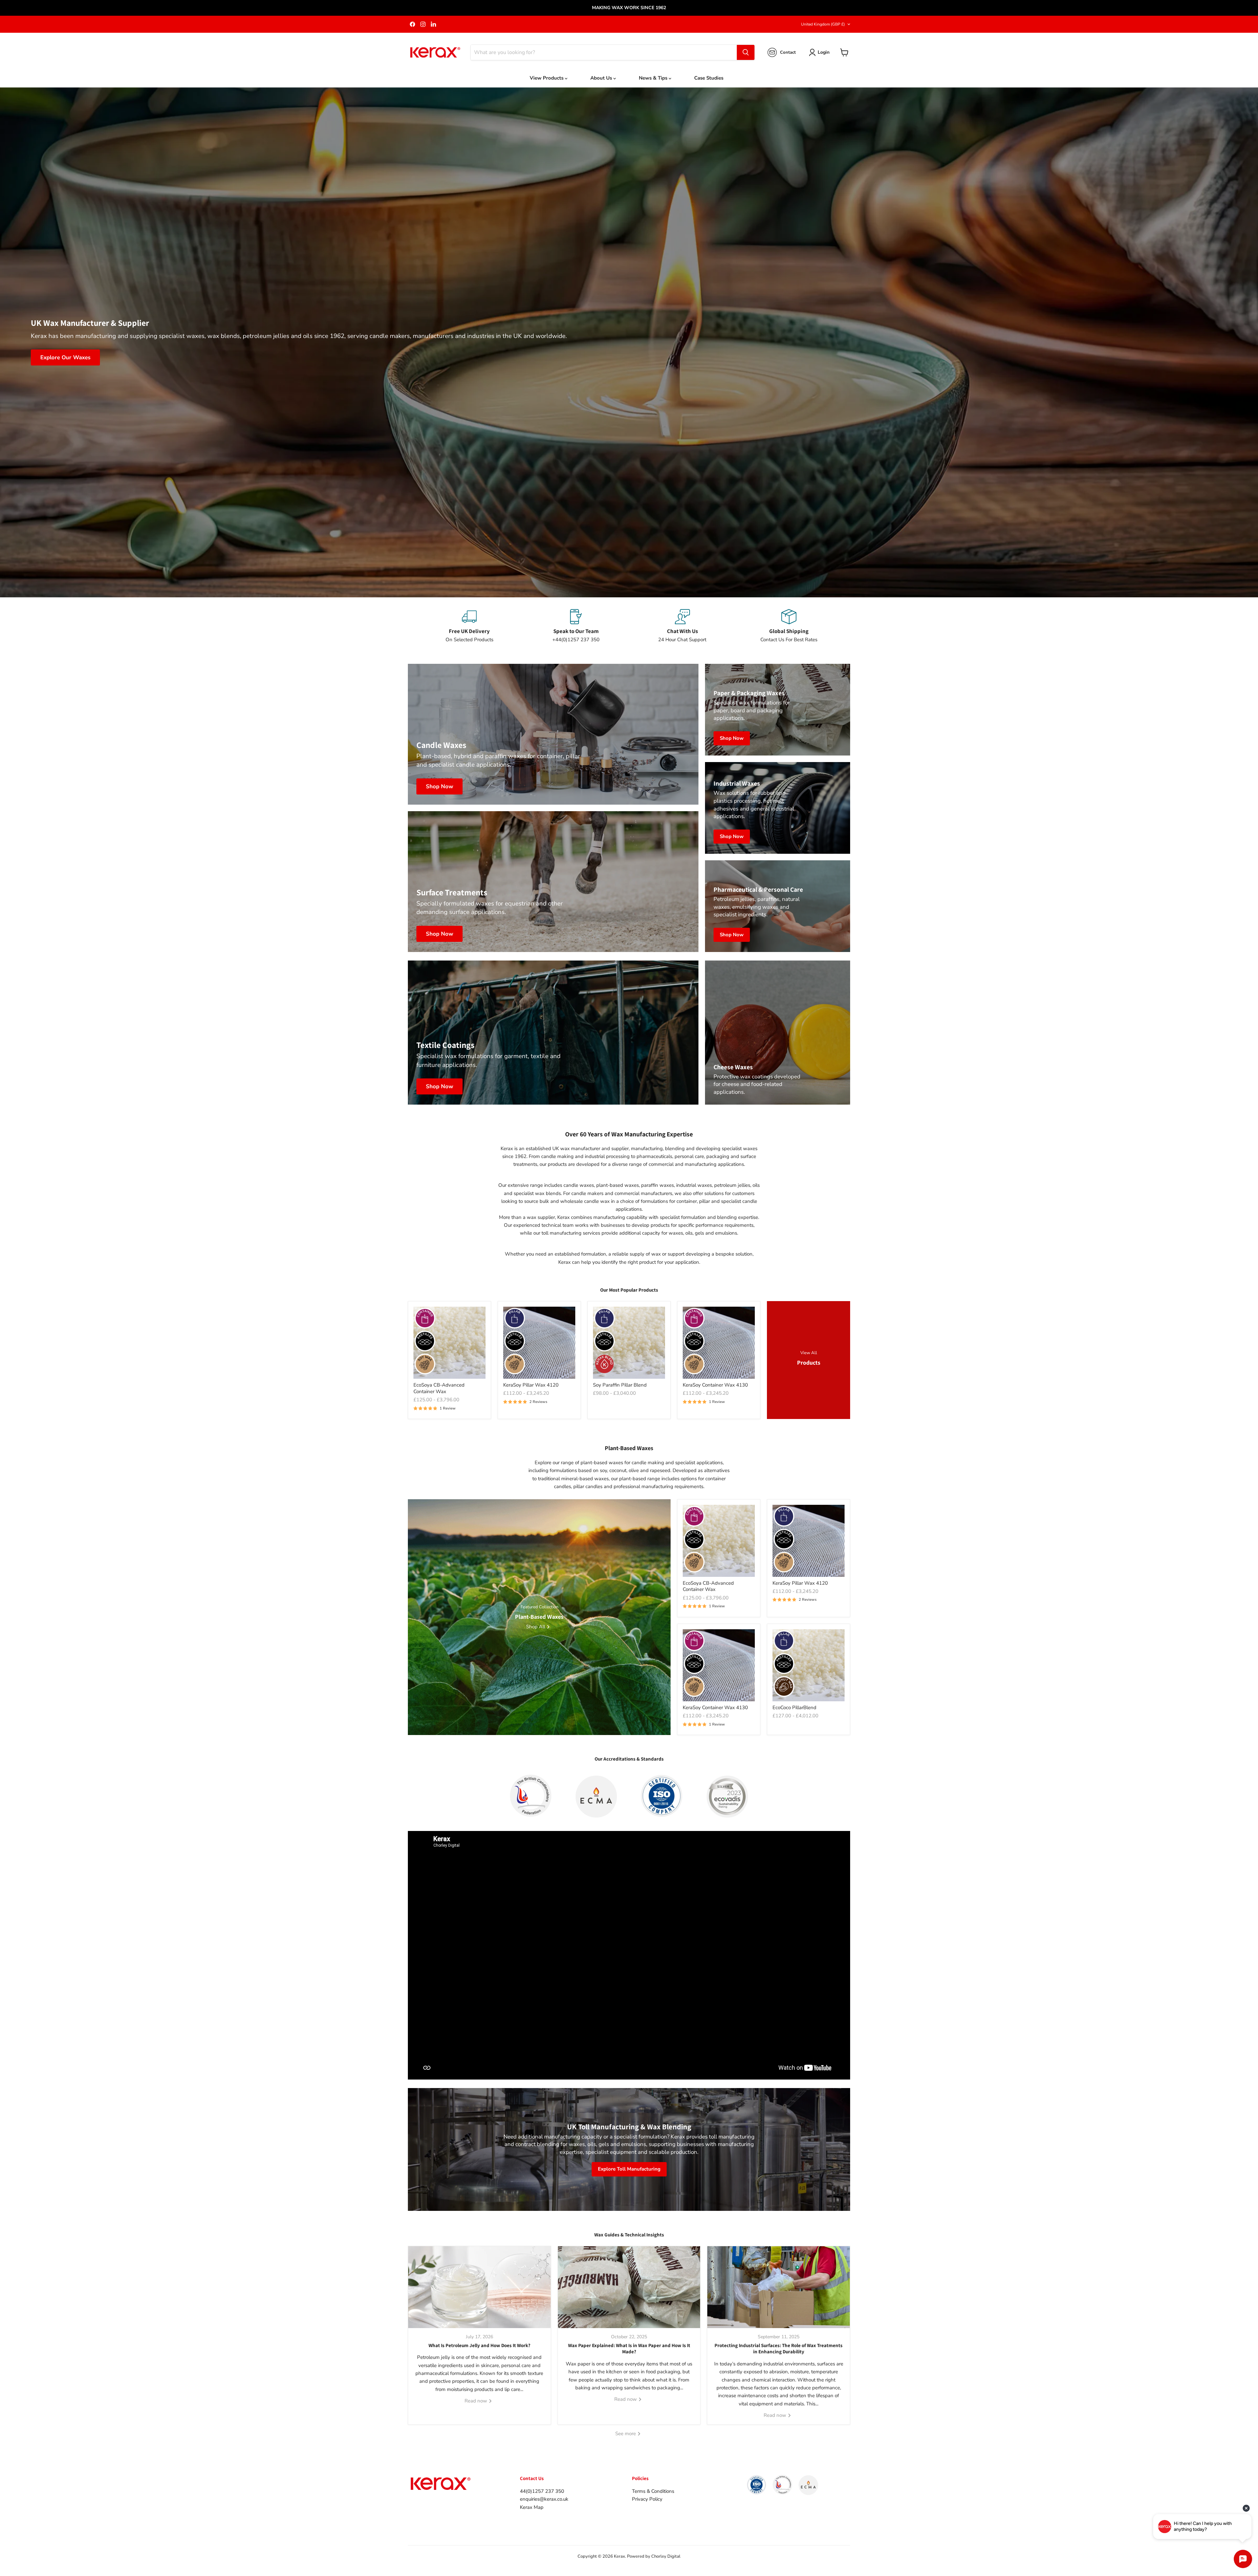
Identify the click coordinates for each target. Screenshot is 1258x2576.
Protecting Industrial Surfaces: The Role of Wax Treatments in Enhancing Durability (779, 2349)
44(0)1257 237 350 (542, 2491)
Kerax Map (532, 2507)
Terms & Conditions (653, 2491)
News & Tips (654, 78)
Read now (477, 2401)
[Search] (746, 52)
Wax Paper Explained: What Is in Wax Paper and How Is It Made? (629, 2349)
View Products (547, 78)
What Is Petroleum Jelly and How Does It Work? (479, 2345)
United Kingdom (823, 24)
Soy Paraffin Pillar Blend (620, 1385)
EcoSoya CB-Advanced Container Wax (439, 1388)
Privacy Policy (647, 2499)
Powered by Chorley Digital (654, 2556)
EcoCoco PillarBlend (794, 1708)
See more (626, 2434)
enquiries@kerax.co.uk (544, 2499)
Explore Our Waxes (65, 357)
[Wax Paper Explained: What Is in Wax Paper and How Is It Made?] (629, 2287)
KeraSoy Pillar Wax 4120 (531, 1385)
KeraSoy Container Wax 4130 (715, 1385)
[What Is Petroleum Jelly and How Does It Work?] (479, 2287)
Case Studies (709, 78)
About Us (602, 78)
